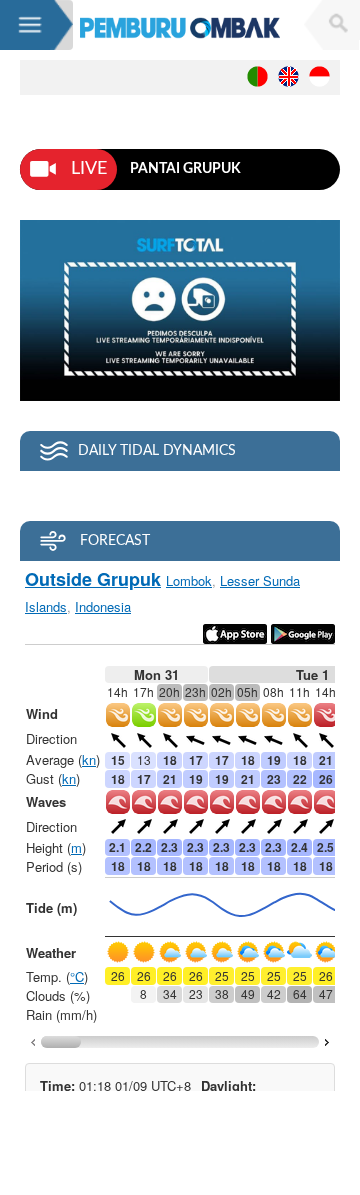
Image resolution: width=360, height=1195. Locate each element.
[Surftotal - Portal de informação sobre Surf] (180, 28)
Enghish (288, 76)
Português (257, 76)
